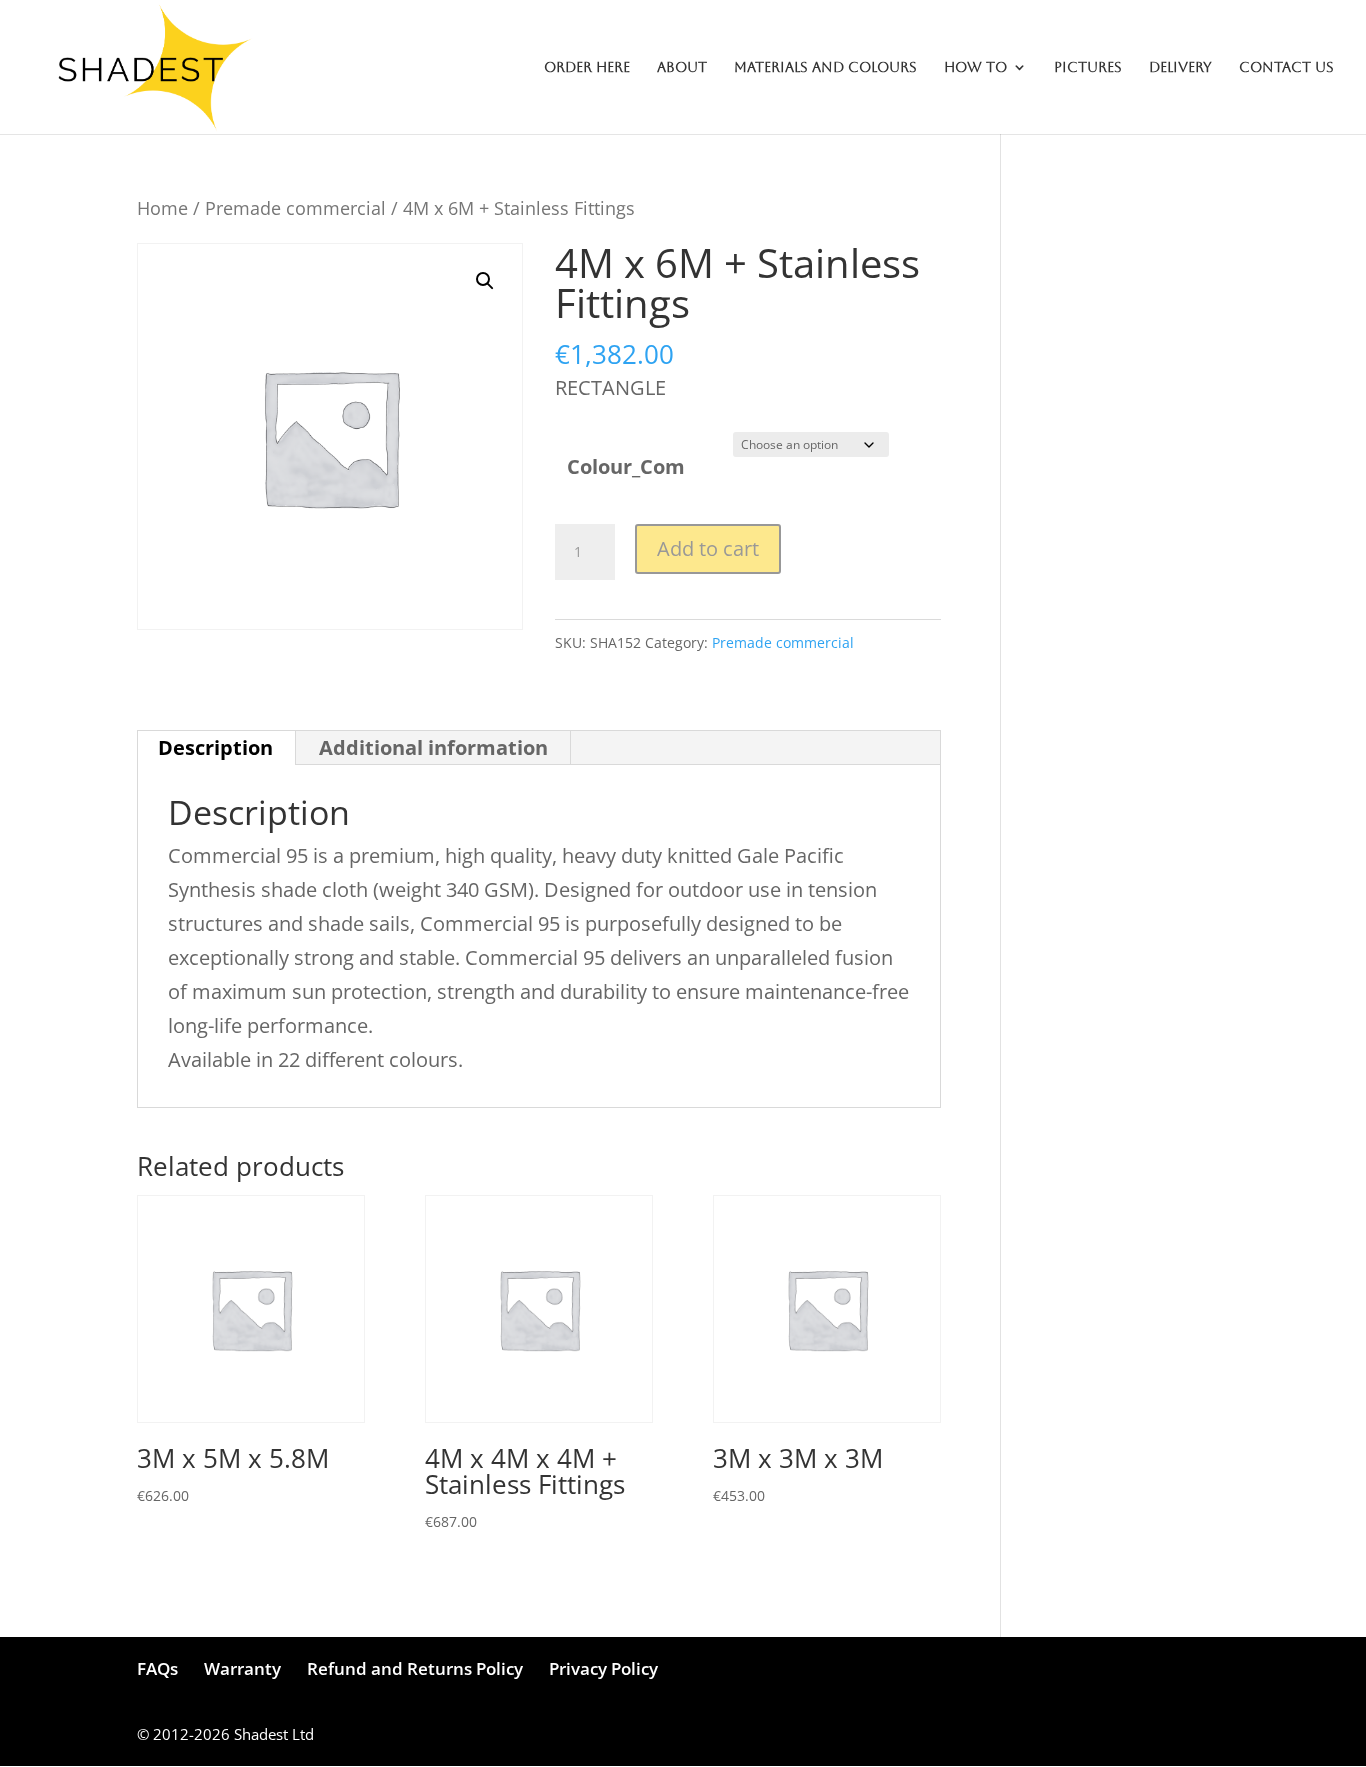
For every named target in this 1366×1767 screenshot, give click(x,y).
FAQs (157, 1668)
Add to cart (708, 548)
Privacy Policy (603, 1668)
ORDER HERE (587, 67)
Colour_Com (626, 466)
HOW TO (975, 67)
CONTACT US (1286, 67)
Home (162, 207)
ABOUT (682, 67)
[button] (485, 281)
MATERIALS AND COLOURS (825, 67)
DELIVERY (1180, 67)
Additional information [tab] (433, 747)
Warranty (242, 1668)
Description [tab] (215, 747)
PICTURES (1088, 67)
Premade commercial (295, 207)
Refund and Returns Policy (415, 1668)
